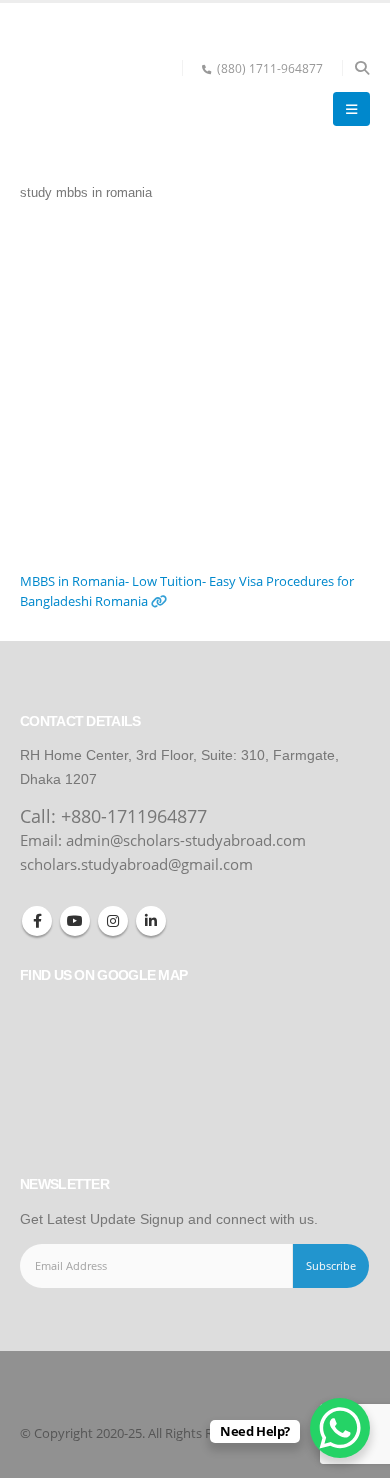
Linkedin (151, 921)
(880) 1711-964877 (270, 68)
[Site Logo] (95, 93)
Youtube (75, 921)
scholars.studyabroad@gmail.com (136, 864)
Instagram (113, 921)
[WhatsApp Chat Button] (340, 1428)
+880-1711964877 (134, 816)
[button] (361, 68)
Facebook (37, 921)
